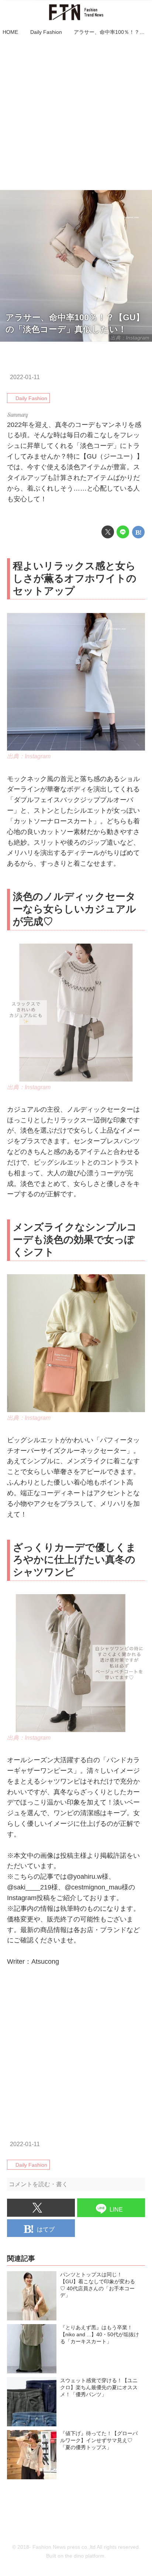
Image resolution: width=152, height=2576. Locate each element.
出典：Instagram (29, 756)
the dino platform (85, 2556)
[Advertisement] (76, 114)
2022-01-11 (25, 377)
